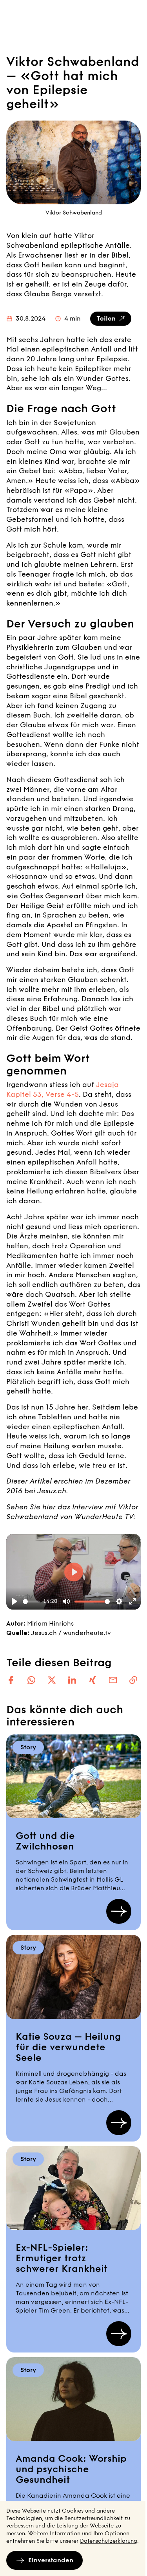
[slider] (31, 1602)
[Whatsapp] (31, 1680)
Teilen (106, 318)
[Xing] (93, 1680)
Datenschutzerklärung (109, 2541)
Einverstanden (51, 2560)
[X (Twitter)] (52, 1680)
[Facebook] (11, 1680)
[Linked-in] (72, 1680)
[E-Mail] (113, 1680)
